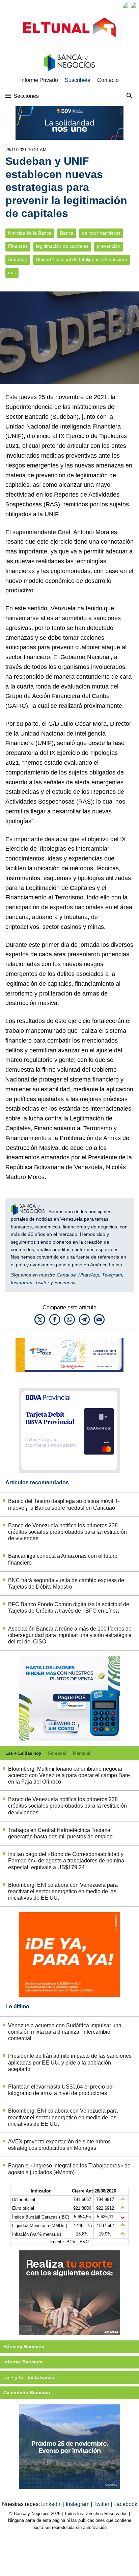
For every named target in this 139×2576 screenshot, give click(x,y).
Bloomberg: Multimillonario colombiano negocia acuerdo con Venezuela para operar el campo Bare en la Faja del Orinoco (69, 1775)
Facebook (65, 1283)
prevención (109, 246)
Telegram (112, 1275)
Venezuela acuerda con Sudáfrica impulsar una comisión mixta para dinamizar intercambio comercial (65, 2032)
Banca (67, 233)
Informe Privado (39, 80)
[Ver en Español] (134, 5)
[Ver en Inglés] (126, 5)
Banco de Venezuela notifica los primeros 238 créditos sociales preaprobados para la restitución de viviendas (67, 1532)
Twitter (42, 1283)
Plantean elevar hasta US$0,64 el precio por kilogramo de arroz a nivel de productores (61, 2090)
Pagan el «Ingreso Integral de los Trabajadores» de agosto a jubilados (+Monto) (69, 2169)
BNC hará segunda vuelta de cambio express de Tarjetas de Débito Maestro (66, 1584)
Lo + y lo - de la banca (29, 2377)
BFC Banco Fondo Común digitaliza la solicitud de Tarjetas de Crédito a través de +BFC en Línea (69, 1608)
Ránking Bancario (24, 2346)
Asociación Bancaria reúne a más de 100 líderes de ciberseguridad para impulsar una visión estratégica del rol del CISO (70, 1635)
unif (12, 273)
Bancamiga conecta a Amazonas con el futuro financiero (63, 1559)
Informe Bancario (23, 2362)
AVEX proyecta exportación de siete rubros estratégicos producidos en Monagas (59, 2145)
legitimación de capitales (62, 246)
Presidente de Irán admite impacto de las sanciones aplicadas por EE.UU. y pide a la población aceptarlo (70, 2062)
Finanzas (18, 246)
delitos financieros (101, 233)
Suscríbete (78, 80)
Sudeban (18, 259)
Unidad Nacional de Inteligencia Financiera (81, 259)
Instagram (22, 1283)
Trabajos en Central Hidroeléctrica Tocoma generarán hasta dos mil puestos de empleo (60, 1833)
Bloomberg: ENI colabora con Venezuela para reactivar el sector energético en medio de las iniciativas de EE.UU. (63, 1891)
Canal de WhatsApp (78, 1275)
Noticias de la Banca (30, 233)
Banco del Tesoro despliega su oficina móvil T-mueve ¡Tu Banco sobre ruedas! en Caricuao (64, 1504)
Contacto (108, 80)
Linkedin (52, 2504)
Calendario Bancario (27, 2393)
